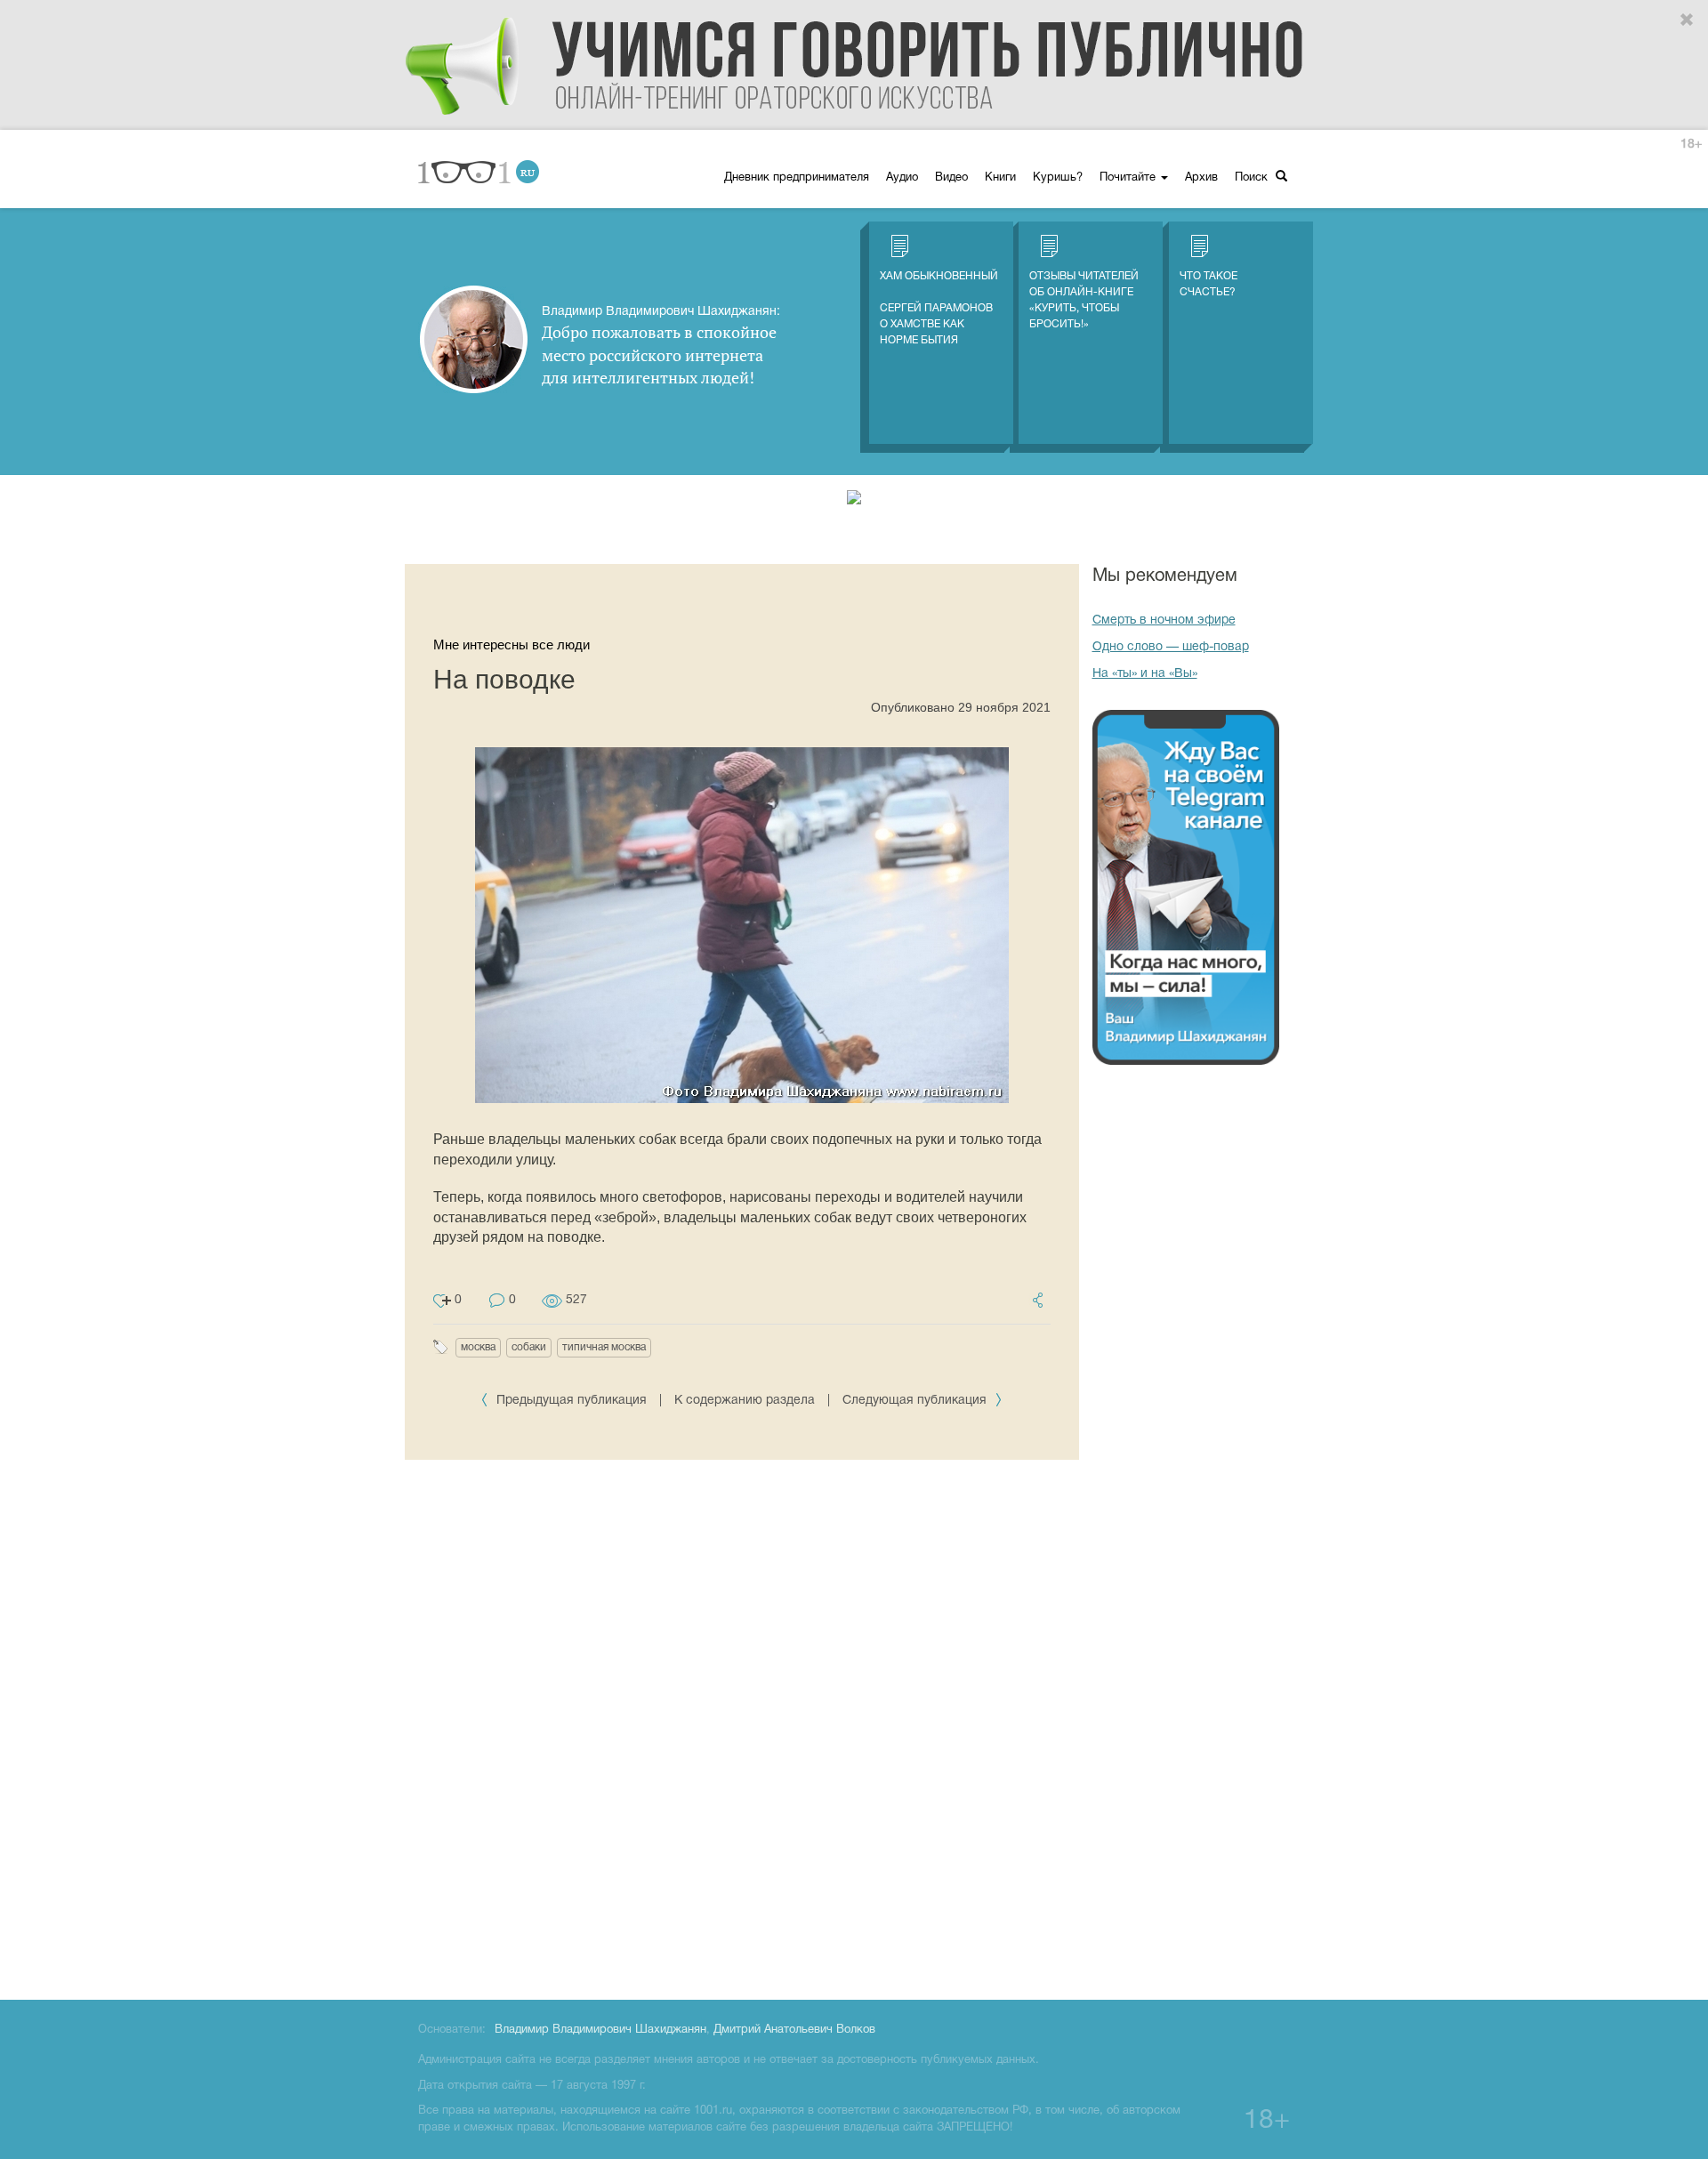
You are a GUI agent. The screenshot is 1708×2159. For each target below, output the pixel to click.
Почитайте (1129, 178)
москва (478, 1347)
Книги (1000, 178)
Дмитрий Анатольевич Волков (794, 2030)
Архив (1201, 178)
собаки (529, 1347)
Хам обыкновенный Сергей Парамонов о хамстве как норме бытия (939, 308)
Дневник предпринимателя (797, 178)
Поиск (1253, 178)
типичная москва (604, 1347)
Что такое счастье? (1208, 284)
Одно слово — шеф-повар (1171, 647)
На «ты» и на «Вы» (1145, 674)
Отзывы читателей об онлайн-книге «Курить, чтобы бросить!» (1084, 300)
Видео (951, 178)
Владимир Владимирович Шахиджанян (600, 2030)
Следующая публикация (916, 1401)
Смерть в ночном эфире (1164, 620)
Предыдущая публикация (572, 1401)
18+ (1691, 145)
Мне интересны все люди (512, 644)
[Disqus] (742, 1727)
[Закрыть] (1688, 20)
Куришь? (1058, 178)
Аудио (902, 178)
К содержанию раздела (745, 1401)
